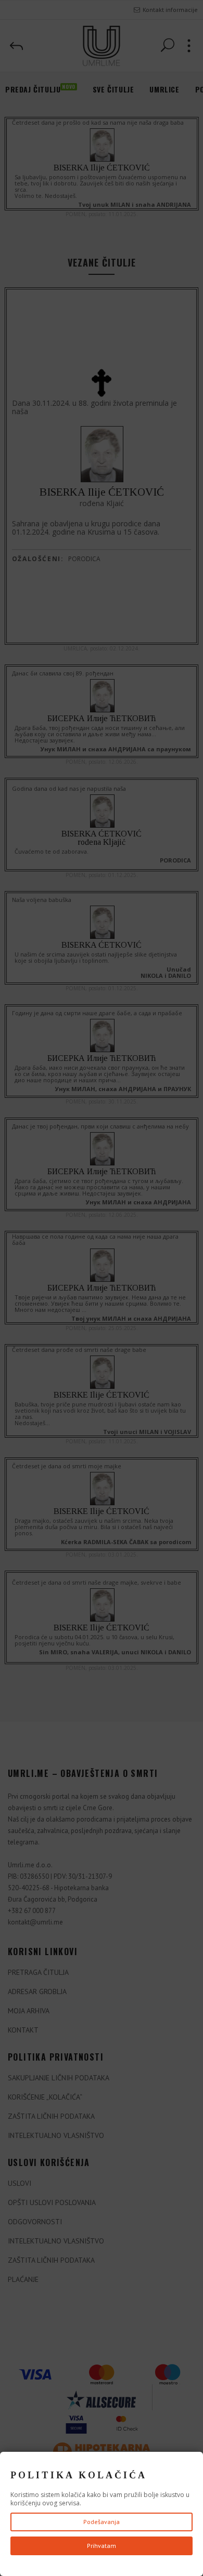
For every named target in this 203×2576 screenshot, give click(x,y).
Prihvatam (102, 2546)
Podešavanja (102, 2522)
